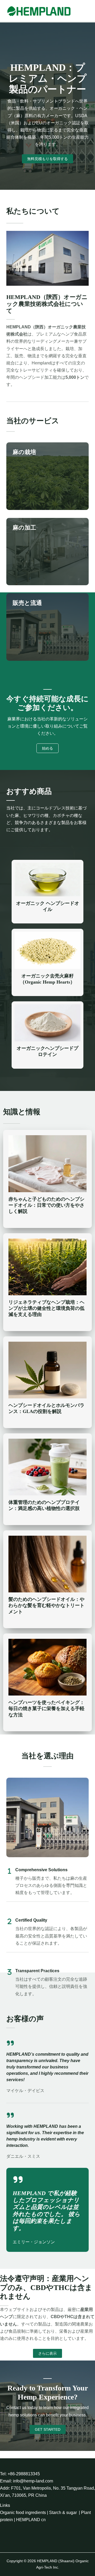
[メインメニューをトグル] (88, 11)
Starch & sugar (63, 2513)
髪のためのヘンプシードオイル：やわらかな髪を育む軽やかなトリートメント (46, 1605)
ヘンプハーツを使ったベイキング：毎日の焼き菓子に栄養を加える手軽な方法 (46, 1708)
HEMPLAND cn (31, 2520)
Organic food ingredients (23, 2513)
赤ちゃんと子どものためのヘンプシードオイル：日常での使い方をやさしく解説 (46, 1205)
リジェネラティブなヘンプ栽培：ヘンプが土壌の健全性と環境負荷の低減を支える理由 (46, 1308)
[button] (47, 2353)
